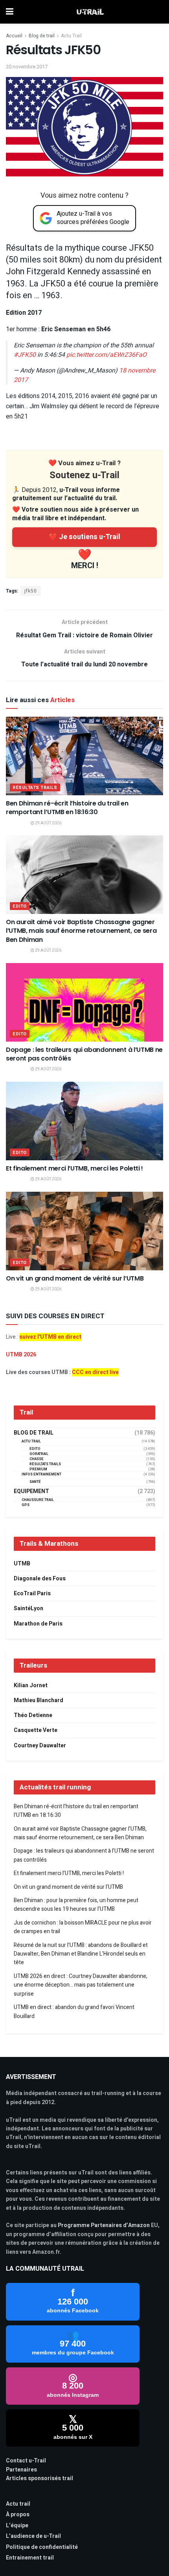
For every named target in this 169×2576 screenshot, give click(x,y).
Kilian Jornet (31, 1685)
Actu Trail (71, 36)
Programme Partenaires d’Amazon (104, 2225)
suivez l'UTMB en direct (50, 1337)
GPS (26, 1505)
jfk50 (31, 591)
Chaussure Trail (38, 1500)
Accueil (14, 36)
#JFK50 (25, 355)
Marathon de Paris (38, 1624)
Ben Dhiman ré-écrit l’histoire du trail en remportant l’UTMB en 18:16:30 (67, 808)
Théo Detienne (33, 1715)
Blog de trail (42, 36)
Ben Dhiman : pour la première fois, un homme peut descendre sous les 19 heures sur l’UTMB (76, 1905)
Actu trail (18, 2504)
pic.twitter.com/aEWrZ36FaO (107, 355)
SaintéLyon (28, 1608)
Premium (38, 1469)
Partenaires (21, 2470)
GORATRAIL (39, 1454)
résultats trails (35, 788)
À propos (18, 2515)
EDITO (20, 906)
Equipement (31, 1492)
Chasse (37, 1459)
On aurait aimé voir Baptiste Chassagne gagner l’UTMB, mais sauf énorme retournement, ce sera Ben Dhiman (81, 931)
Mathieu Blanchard (39, 1700)
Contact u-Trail (26, 2461)
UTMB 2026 (21, 1355)
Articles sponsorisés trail (39, 2478)
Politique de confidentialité (42, 2547)
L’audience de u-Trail (33, 2536)
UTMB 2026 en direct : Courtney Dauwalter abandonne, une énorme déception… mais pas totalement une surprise (81, 1985)
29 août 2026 (48, 823)
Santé (35, 1482)
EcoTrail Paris (32, 1593)
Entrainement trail (30, 2558)
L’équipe (17, 2526)
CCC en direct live (95, 1372)
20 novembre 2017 (27, 67)
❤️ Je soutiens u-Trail (84, 537)
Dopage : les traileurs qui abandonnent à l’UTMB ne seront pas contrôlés (84, 1054)
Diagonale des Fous (40, 1579)
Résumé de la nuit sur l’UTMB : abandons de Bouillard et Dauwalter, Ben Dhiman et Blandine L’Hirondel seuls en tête (81, 1954)
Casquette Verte (36, 1730)
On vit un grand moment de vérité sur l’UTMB (75, 1278)
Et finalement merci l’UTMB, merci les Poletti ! (74, 1168)
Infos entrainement (41, 1474)
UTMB (22, 1564)
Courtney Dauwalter (40, 1746)
